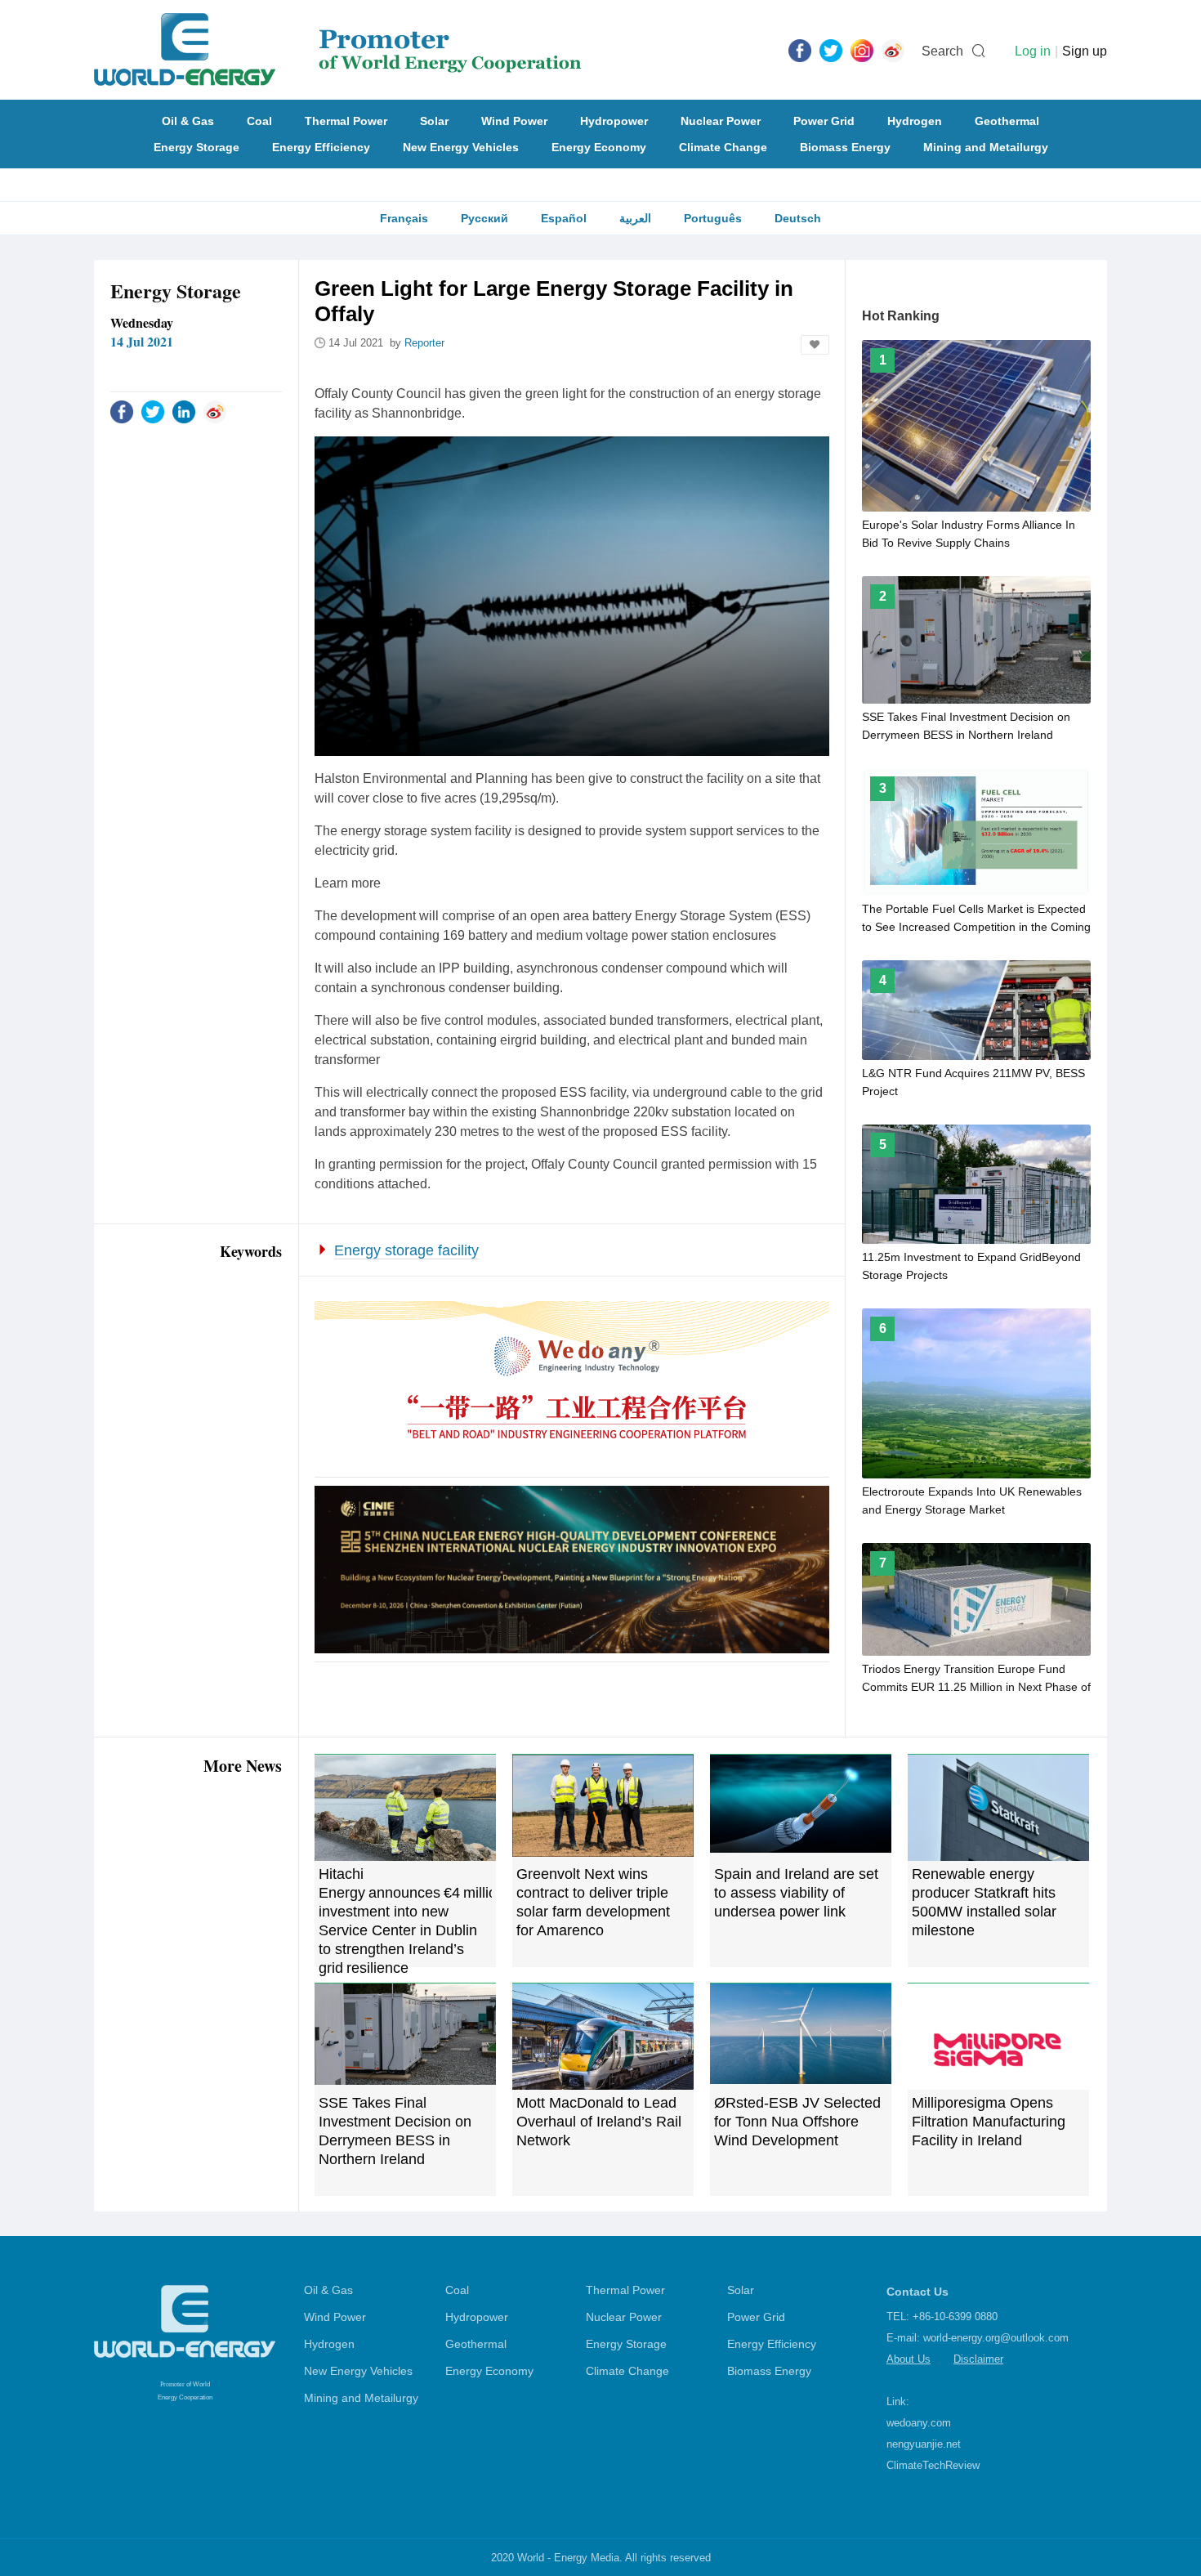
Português (713, 218)
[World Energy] (338, 50)
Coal (259, 121)
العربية (635, 218)
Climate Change (723, 147)
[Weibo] (893, 50)
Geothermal (1007, 121)
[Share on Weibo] (215, 411)
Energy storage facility (406, 1250)
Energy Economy (599, 147)
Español (564, 218)
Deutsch (798, 218)
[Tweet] (831, 50)
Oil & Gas (188, 121)
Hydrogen (915, 121)
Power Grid (824, 121)
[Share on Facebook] (122, 411)
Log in (1033, 51)
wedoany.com (919, 2423)
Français (404, 218)
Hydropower (614, 121)
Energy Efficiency (321, 147)
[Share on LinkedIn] (184, 411)
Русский (484, 218)
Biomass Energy (845, 147)
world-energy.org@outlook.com (996, 2338)
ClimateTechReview (933, 2465)
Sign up (1085, 51)
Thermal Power (346, 121)
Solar (434, 121)
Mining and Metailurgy (986, 147)
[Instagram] (862, 50)
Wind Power (514, 121)
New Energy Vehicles (461, 147)
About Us (909, 2359)
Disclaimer (978, 2359)
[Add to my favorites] (815, 345)
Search (942, 51)
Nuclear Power (721, 121)
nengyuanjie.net (924, 2444)
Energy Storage (196, 147)
